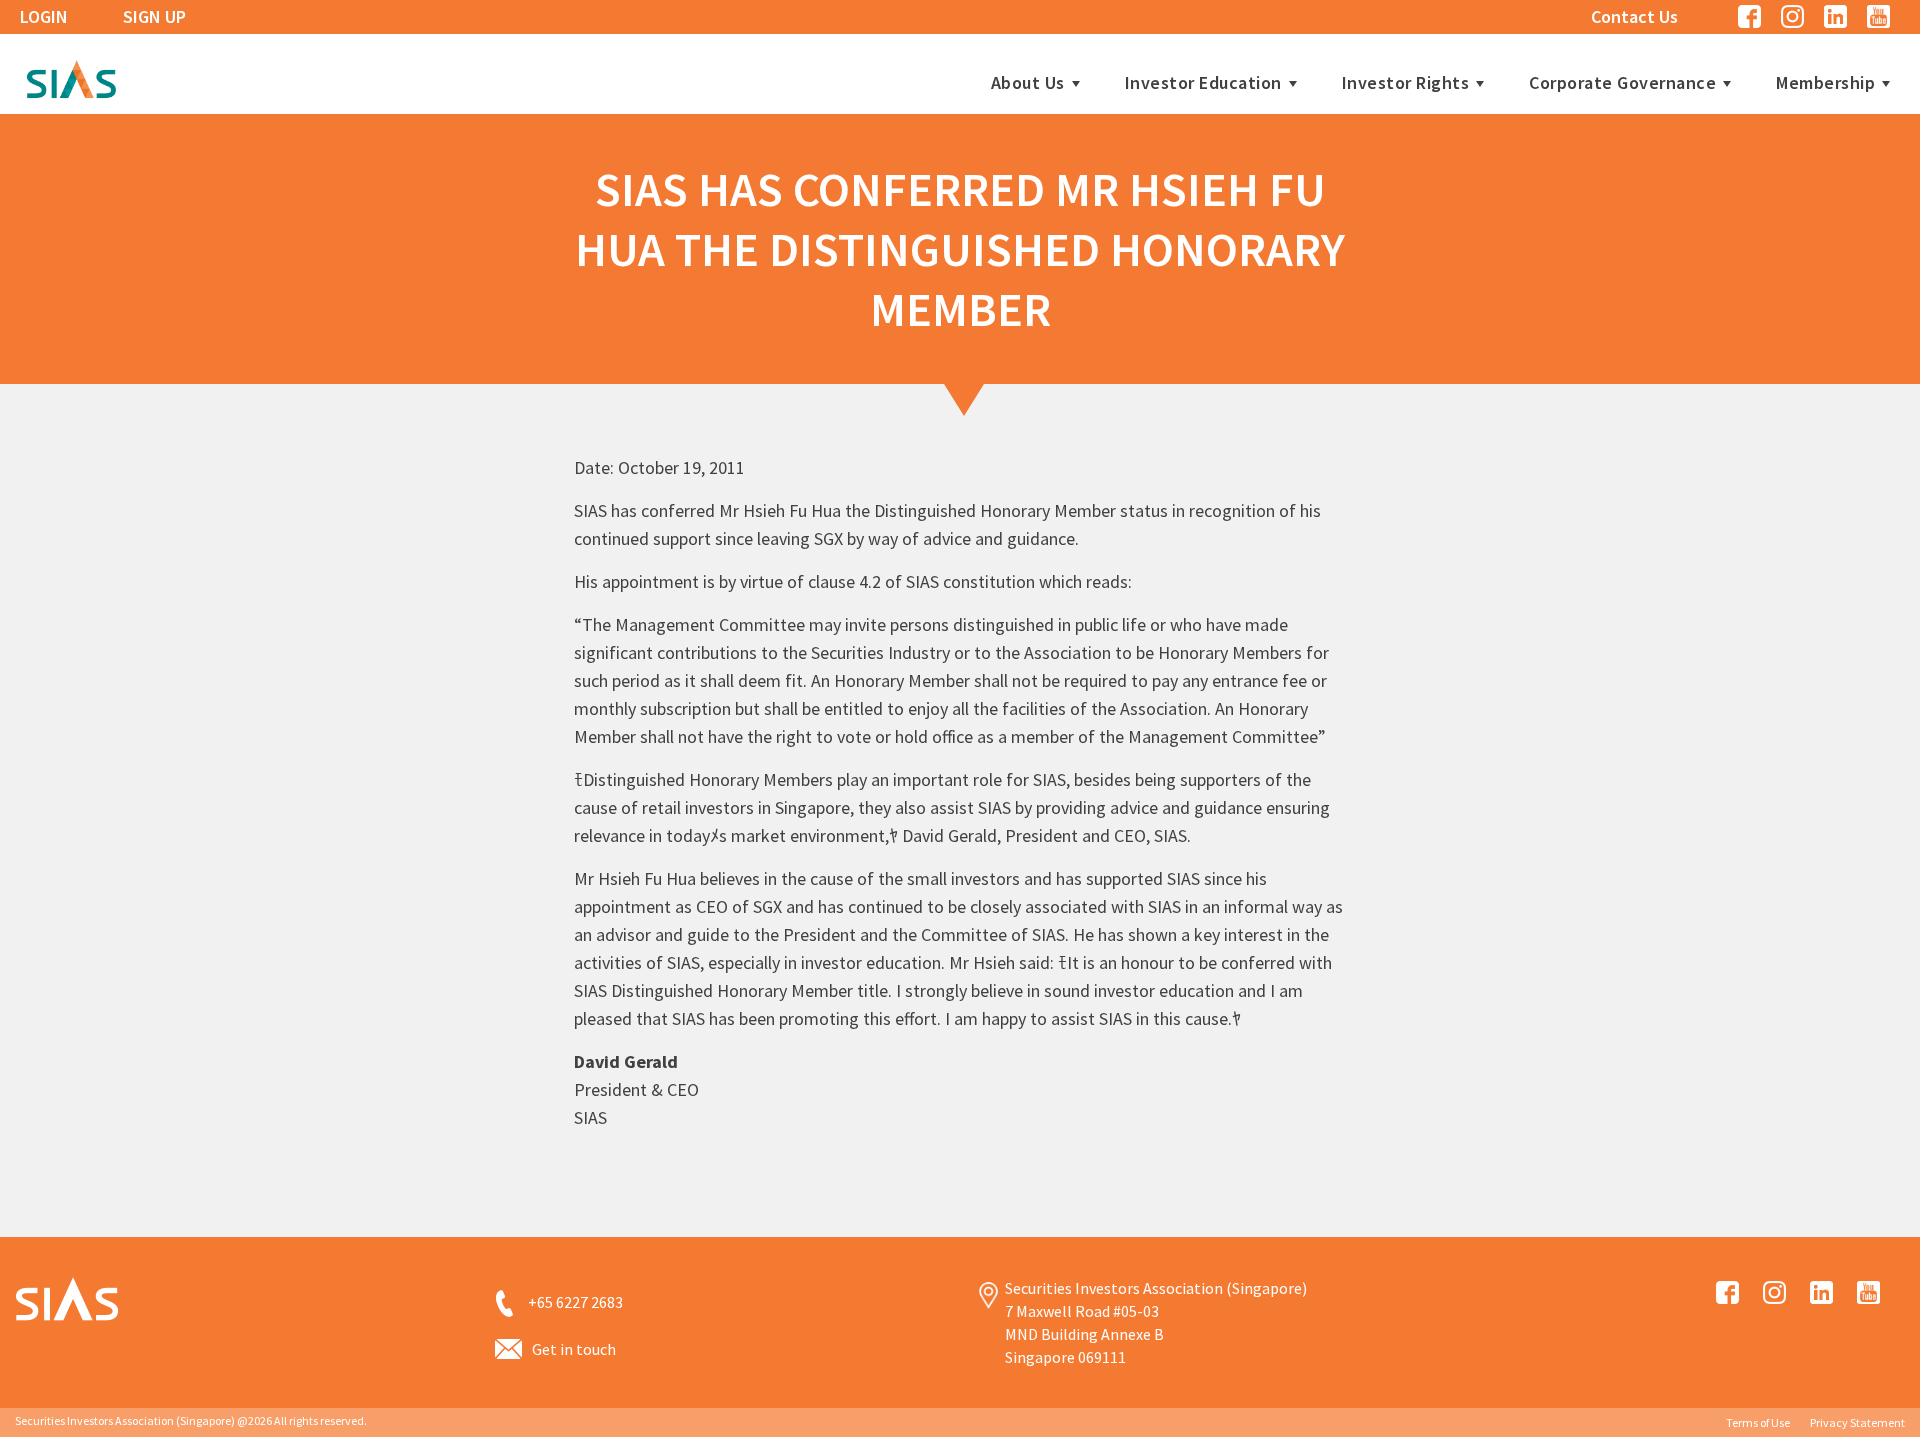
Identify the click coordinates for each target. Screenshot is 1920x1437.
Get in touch (574, 1349)
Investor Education (1203, 83)
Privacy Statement (1857, 1422)
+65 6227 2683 (575, 1302)
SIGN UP (154, 16)
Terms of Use (1758, 1422)
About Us (1028, 83)
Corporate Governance (1622, 83)
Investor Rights (1406, 83)
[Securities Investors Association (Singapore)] (71, 76)
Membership (1825, 83)
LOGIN (44, 16)
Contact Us (1634, 16)
